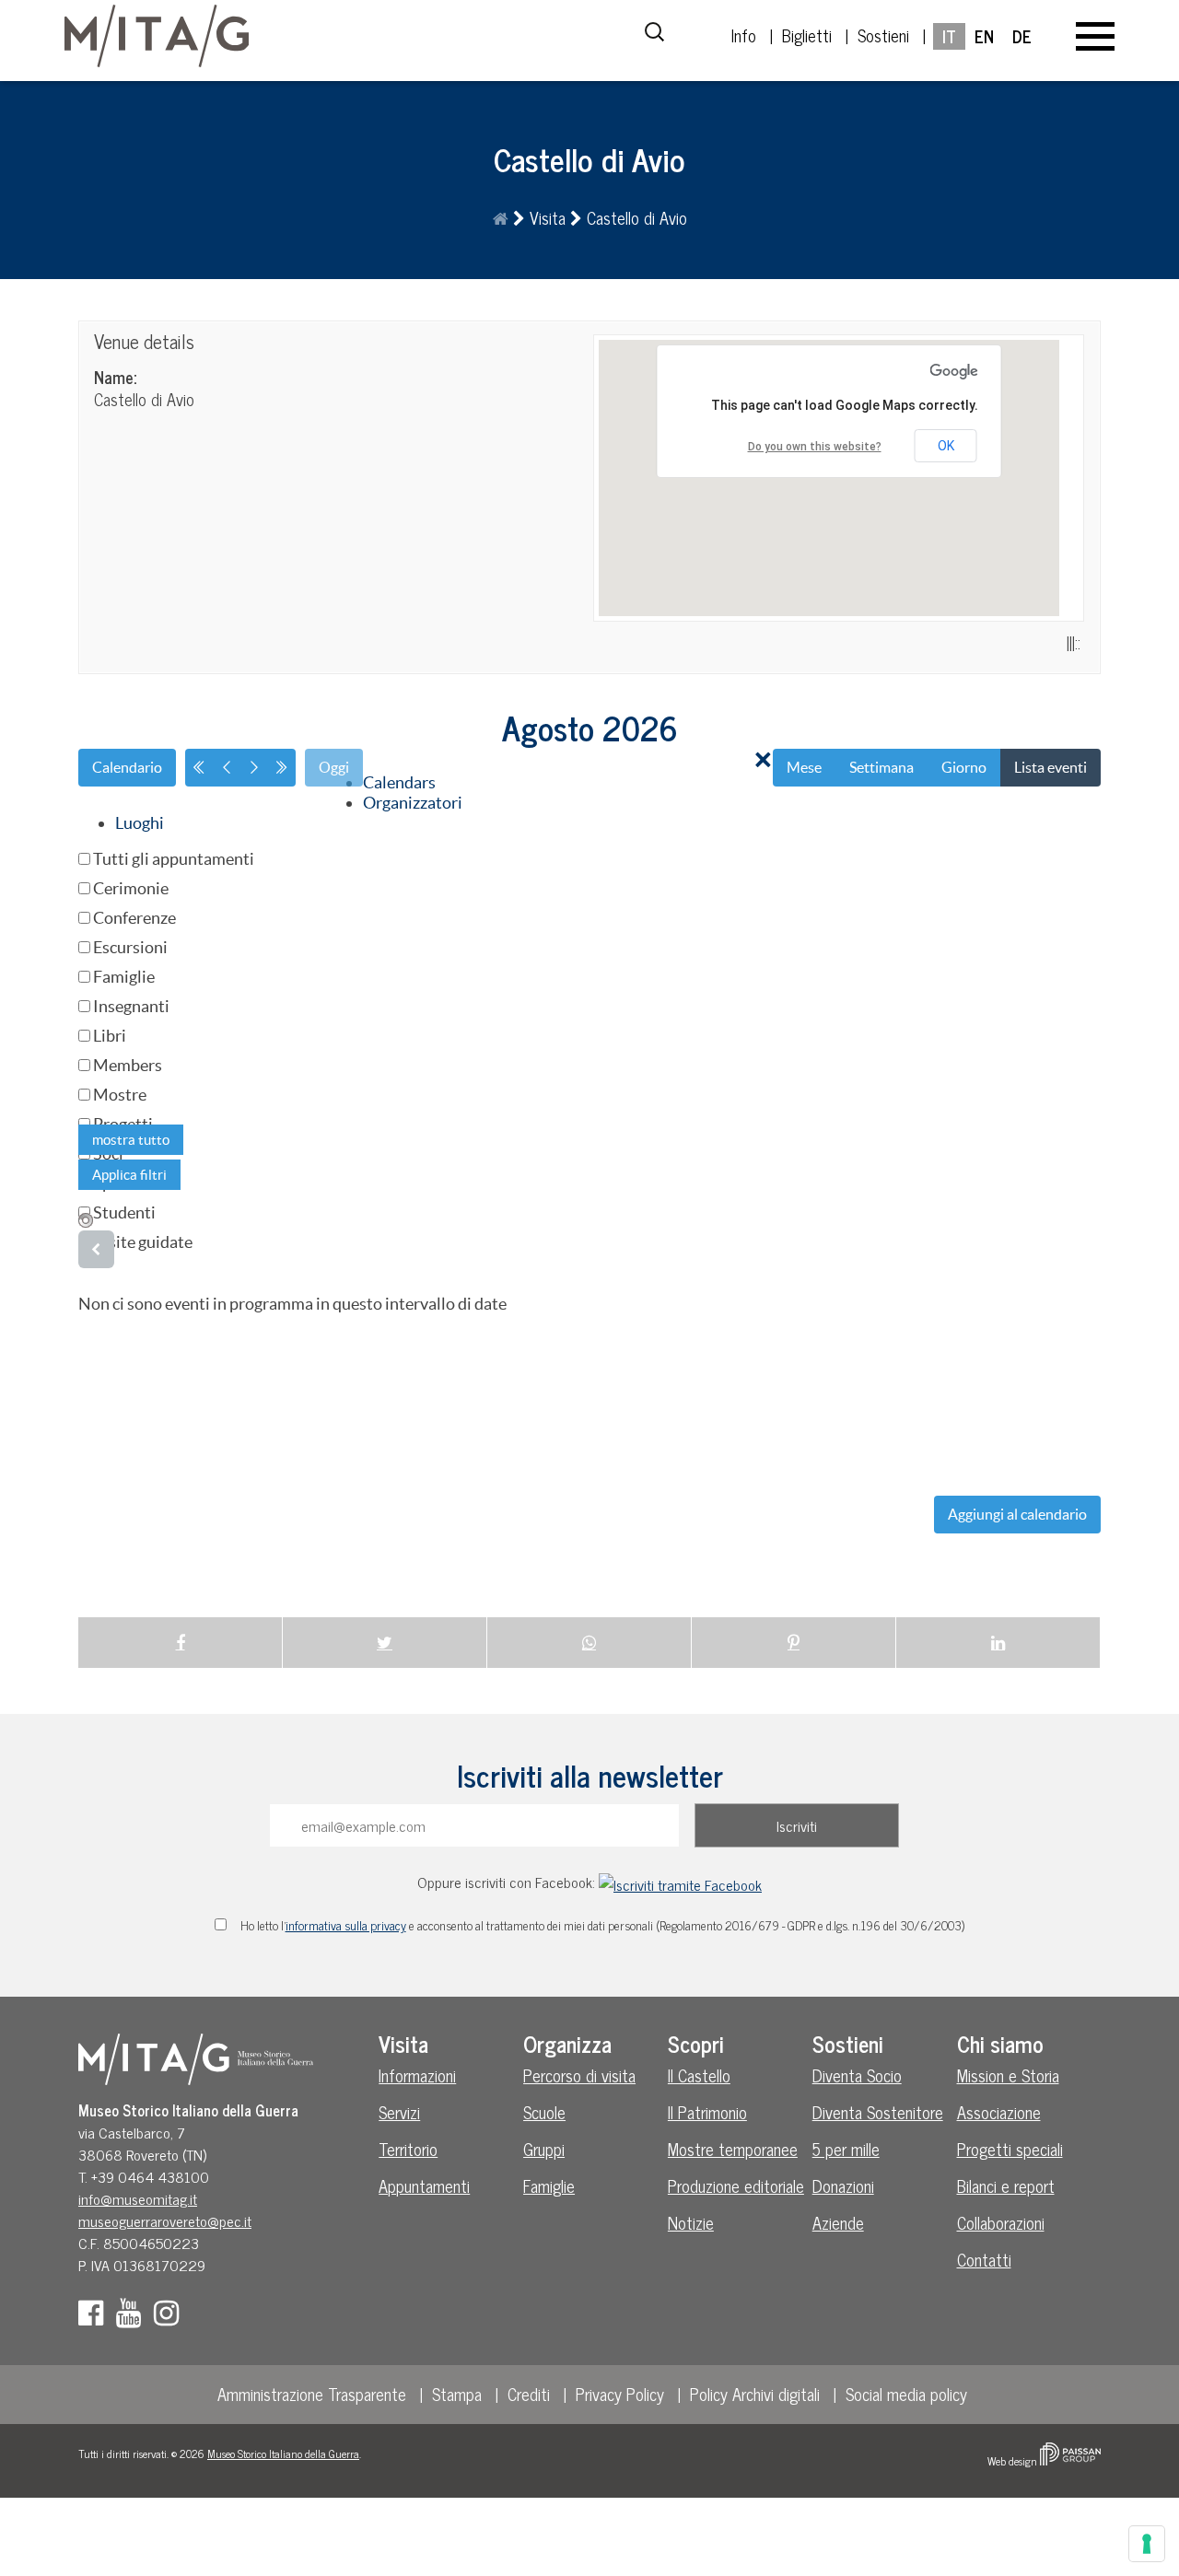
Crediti (529, 2394)
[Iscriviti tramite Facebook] (680, 1882)
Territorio (408, 2149)
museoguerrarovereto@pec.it (165, 2220)
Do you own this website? (815, 447)
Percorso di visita (579, 2075)
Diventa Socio (857, 2075)
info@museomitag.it (138, 2198)
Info (744, 35)
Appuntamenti (424, 2186)
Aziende (838, 2222)
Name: (115, 377)
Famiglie (549, 2186)
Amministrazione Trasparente (312, 2394)
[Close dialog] (764, 761)
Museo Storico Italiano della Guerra (283, 2454)
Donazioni (843, 2186)
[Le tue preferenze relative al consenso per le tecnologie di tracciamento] (1147, 2544)
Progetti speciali (1010, 2149)
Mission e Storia (1008, 2075)
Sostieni (883, 35)
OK (946, 446)
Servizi (399, 2112)
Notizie (691, 2222)
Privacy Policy (620, 2394)
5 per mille (846, 2149)
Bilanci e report (1006, 2186)
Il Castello (699, 2075)
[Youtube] (133, 2317)
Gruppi (544, 2149)
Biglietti (807, 35)
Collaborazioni (1001, 2222)
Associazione (999, 2112)
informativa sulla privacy (346, 1925)
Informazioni (417, 2075)
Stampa (457, 2394)
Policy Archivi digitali (755, 2394)
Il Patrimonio (707, 2112)
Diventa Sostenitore (878, 2112)
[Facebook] (95, 2317)
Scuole (544, 2112)
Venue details (144, 341)
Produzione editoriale (736, 2186)
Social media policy (906, 2394)
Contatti (984, 2259)
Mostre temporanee (733, 2149)
